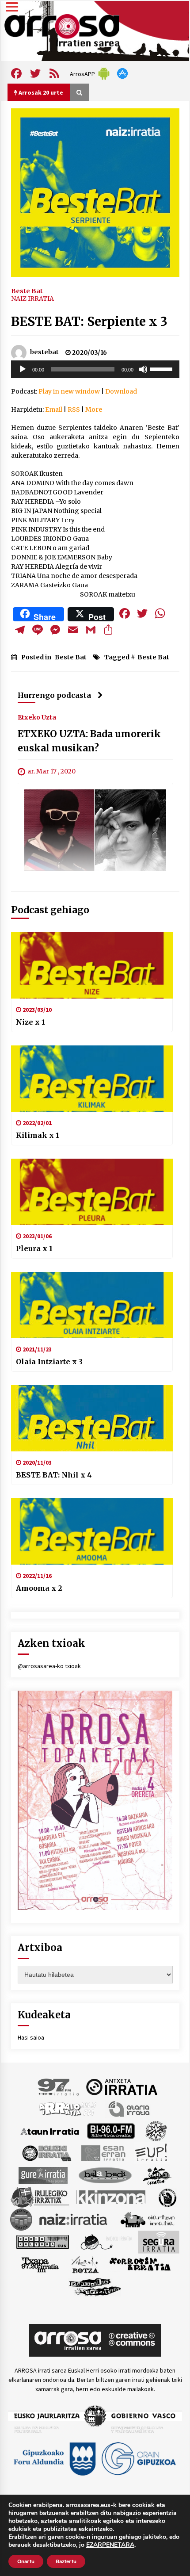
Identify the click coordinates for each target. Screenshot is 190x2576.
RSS (74, 410)
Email (54, 410)
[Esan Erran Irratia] (103, 2153)
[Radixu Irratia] (106, 2242)
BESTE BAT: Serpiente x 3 (89, 322)
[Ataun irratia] (50, 2131)
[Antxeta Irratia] (122, 2086)
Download (121, 391)
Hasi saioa (31, 2037)
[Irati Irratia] (157, 2175)
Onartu (26, 2561)
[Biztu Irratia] (156, 2131)
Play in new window (69, 391)
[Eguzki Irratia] (46, 2153)
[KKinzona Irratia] (111, 2197)
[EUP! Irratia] (152, 2153)
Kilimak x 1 (38, 1135)
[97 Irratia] (59, 2086)
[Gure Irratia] (43, 2175)
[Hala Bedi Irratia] (105, 2175)
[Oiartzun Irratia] (148, 2219)
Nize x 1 (30, 1022)
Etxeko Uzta (37, 717)
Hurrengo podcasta (54, 695)
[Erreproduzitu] (23, 369)
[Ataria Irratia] (130, 2109)
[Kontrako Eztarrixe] (167, 2197)
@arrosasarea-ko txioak (49, 1666)
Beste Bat (27, 291)
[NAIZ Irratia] (74, 2219)
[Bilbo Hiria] (111, 2131)
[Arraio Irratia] (68, 2109)
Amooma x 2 (39, 1588)
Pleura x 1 (34, 1248)
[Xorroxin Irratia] (140, 2264)
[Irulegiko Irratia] (40, 2197)
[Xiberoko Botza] (85, 2264)
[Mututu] (143, 369)
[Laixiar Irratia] (21, 2219)
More (94, 410)
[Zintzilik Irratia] (95, 2286)
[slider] (163, 368)
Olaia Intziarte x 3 (49, 1362)
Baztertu (66, 2561)
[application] (95, 369)
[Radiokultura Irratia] (42, 2242)
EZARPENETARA (110, 2545)
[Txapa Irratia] (40, 2264)
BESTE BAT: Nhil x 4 (54, 1475)
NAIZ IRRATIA (32, 299)
